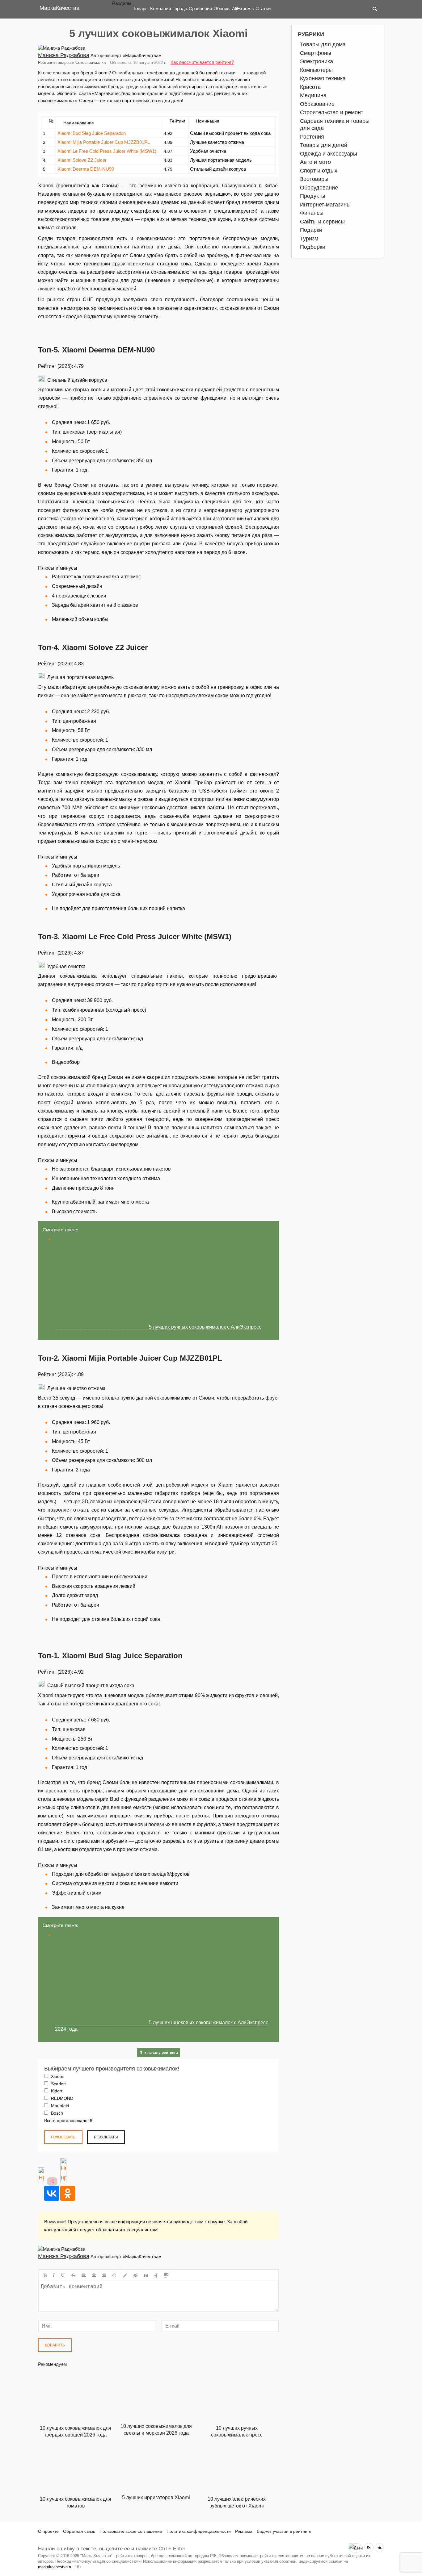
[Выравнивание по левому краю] (84, 2275)
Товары (141, 8)
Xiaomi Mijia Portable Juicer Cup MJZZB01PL (104, 142)
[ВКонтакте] (52, 2193)
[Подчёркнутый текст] (63, 2275)
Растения (312, 137)
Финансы (312, 213)
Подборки (313, 247)
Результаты (106, 2137)
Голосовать (63, 2137)
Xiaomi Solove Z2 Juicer (82, 160)
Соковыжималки (91, 62)
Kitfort (56, 2091)
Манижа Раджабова (64, 55)
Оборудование (319, 188)
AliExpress (243, 8)
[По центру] (94, 2275)
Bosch (56, 2113)
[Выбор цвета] (125, 2275)
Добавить (55, 2345)
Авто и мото (315, 162)
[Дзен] (356, 2548)
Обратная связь (79, 2531)
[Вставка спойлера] (166, 2275)
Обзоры (222, 8)
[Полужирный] (45, 2275)
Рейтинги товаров (54, 62)
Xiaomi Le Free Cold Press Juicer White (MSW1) (107, 151)
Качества (59, 8)
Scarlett (58, 2084)
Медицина (313, 95)
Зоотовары (314, 179)
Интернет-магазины (325, 205)
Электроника (316, 61)
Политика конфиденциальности (199, 2531)
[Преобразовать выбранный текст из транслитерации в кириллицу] (156, 2275)
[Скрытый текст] (136, 2275)
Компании (160, 8)
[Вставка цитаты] (146, 2275)
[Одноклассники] (68, 2193)
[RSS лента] (369, 2548)
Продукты (313, 196)
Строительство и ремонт (332, 112)
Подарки (311, 230)
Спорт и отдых (319, 171)
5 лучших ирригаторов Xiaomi (156, 2497)
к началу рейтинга (161, 2053)
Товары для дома (323, 44)
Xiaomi (57, 2076)
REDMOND (61, 2098)
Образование (317, 104)
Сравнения (200, 8)
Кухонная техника (323, 78)
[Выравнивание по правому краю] (104, 2275)
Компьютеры (316, 70)
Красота (310, 87)
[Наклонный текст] (54, 2275)
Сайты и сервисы (322, 222)
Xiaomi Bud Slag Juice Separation (92, 133)
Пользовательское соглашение (131, 2531)
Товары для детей (324, 145)
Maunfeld (59, 2106)
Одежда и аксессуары (329, 154)
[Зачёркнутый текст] (73, 2275)
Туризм (309, 239)
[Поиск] (375, 9)
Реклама (244, 2531)
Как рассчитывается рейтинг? (202, 62)
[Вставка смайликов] (115, 2275)
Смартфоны (316, 53)
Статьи (263, 8)
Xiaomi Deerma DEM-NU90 (86, 169)
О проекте (48, 2531)
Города (180, 8)
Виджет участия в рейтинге (284, 2531)
